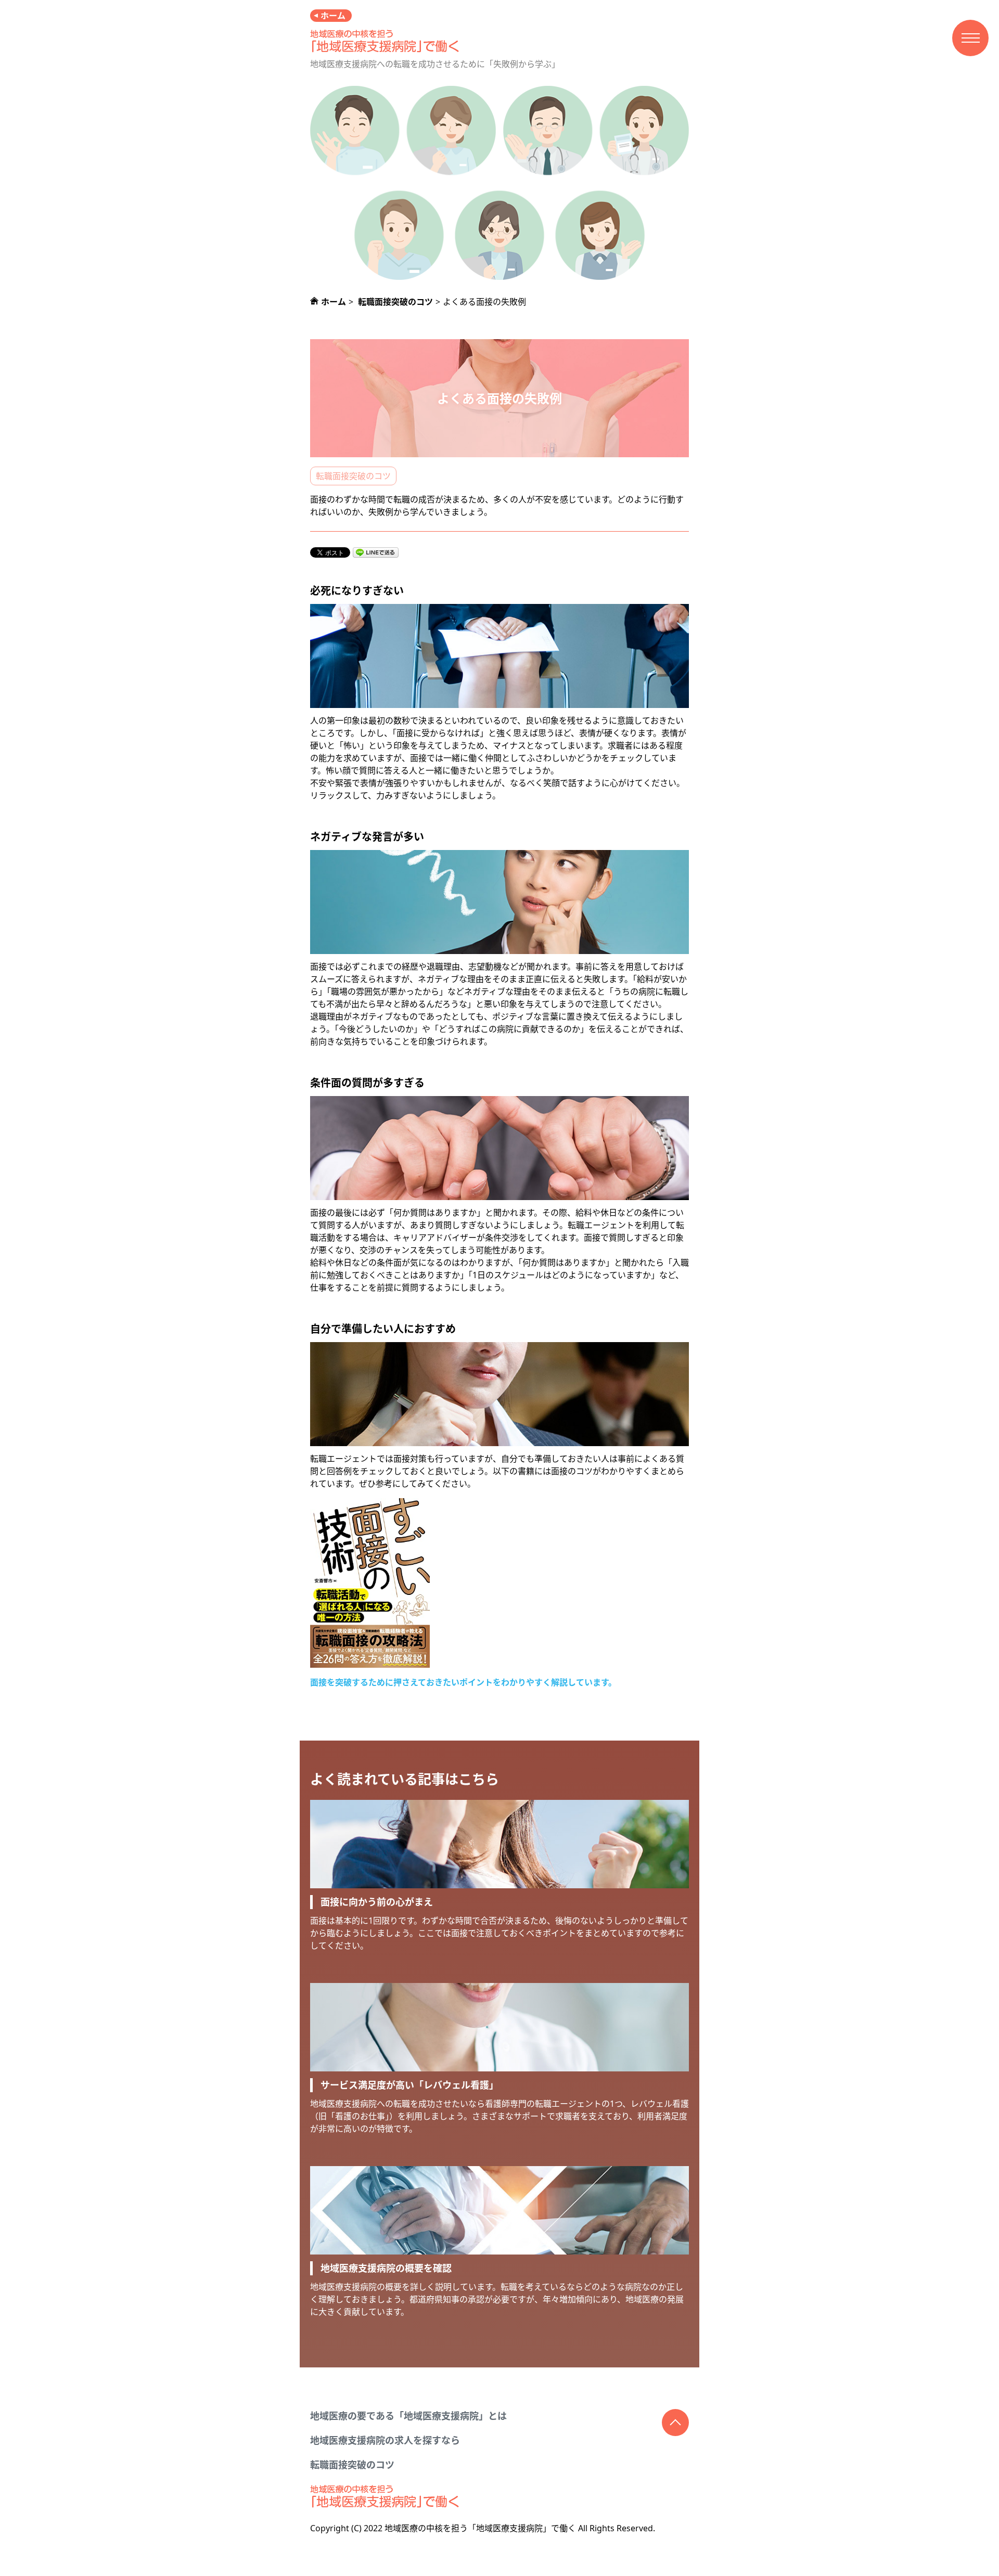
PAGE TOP (675, 2423)
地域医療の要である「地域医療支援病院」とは (408, 2416)
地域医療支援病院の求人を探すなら (385, 2440)
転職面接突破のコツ (353, 476)
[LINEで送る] (376, 552)
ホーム (333, 16)
